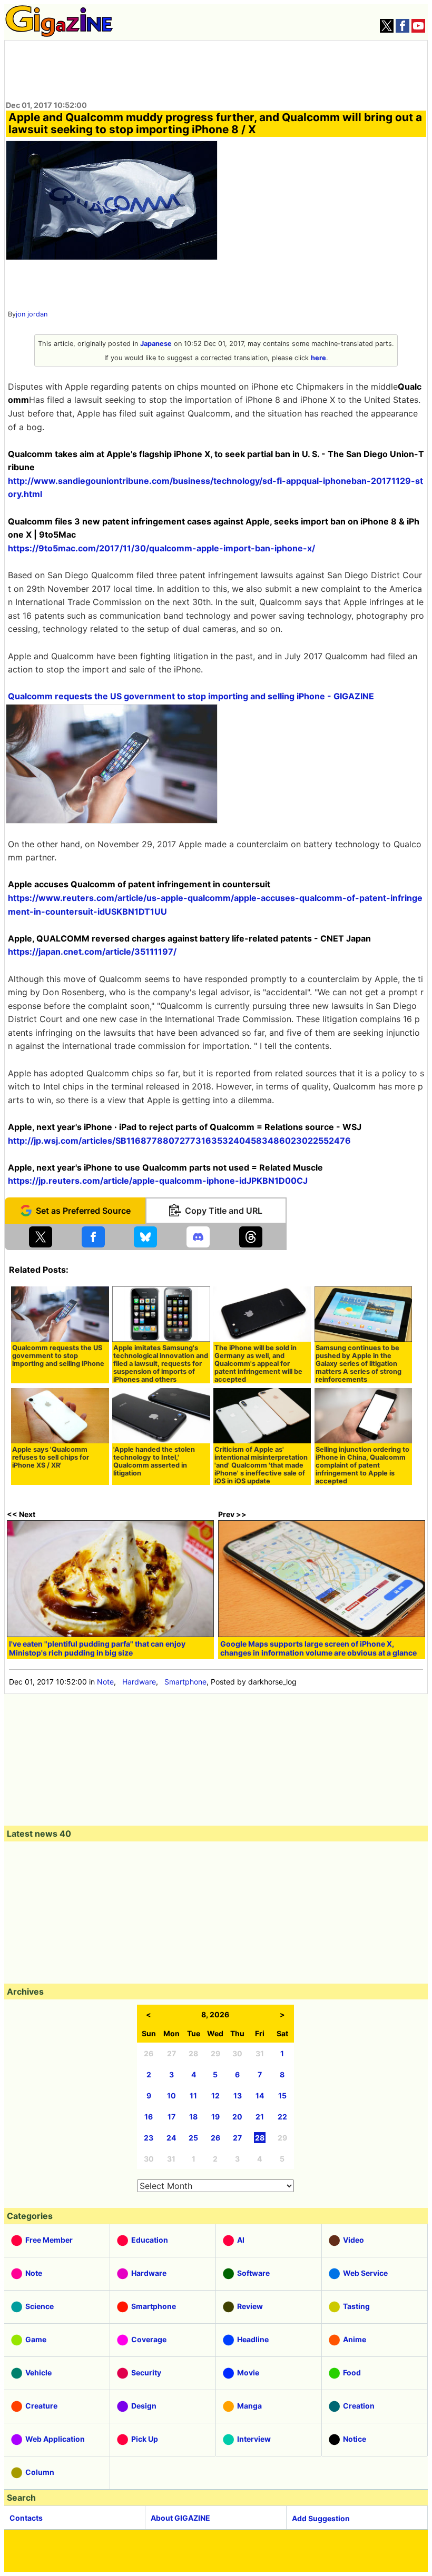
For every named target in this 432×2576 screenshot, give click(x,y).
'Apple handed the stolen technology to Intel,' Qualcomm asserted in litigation (154, 1461)
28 (260, 2138)
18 (193, 2117)
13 (238, 2096)
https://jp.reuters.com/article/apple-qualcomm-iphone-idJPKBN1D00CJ (158, 1181)
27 (237, 2138)
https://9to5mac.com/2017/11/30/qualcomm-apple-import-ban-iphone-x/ (161, 548)
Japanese (156, 344)
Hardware (139, 1682)
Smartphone (185, 1682)
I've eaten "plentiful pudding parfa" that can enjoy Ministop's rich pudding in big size (97, 1648)
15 (282, 2096)
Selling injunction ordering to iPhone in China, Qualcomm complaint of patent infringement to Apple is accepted (362, 1465)
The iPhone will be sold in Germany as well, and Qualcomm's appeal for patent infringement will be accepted (258, 1364)
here (318, 358)
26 (215, 2138)
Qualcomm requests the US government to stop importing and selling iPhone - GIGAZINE (191, 696)
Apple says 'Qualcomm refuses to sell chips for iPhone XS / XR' (51, 1457)
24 (171, 2138)
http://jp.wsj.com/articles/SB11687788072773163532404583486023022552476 (179, 1141)
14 (260, 2096)
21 (260, 2117)
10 (171, 2096)
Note (105, 1682)
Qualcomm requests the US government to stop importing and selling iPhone (58, 1356)
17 (171, 2117)
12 (215, 2096)
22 (282, 2117)
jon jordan (32, 314)
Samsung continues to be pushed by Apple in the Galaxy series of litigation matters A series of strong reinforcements (359, 1364)
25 (193, 2138)
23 (149, 2138)
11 (193, 2096)
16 (149, 2117)
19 (215, 2117)
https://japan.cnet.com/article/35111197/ (92, 952)
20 (237, 2117)
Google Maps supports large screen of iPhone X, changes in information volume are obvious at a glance (318, 1648)
